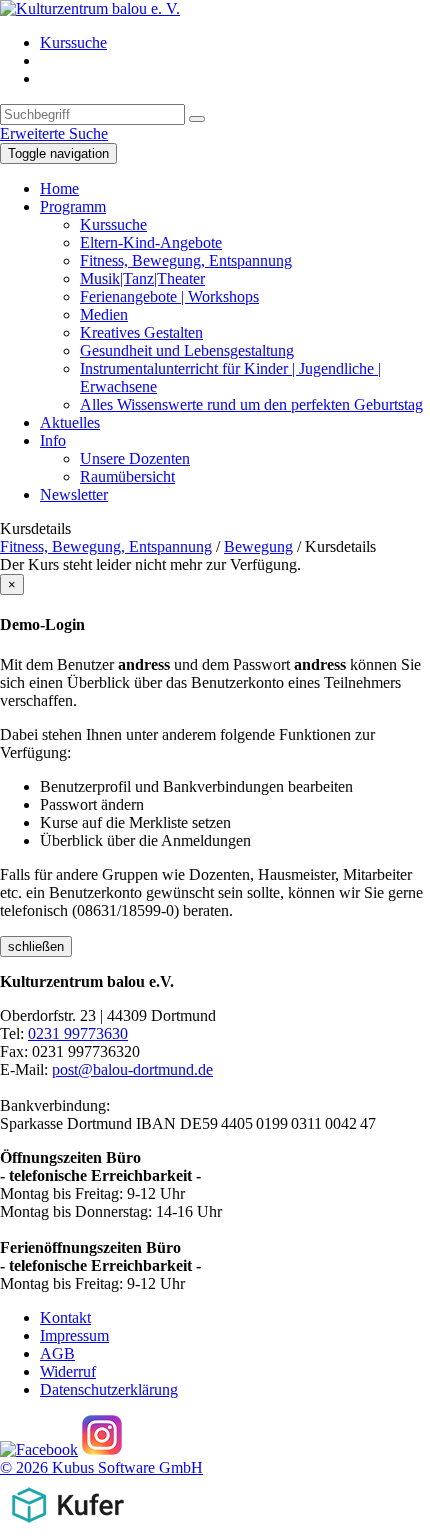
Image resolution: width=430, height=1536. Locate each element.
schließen (36, 946)
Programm (73, 206)
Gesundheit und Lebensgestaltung (187, 350)
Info (53, 440)
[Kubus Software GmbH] (67, 1526)
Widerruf (68, 1371)
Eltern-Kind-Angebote (151, 242)
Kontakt (65, 1317)
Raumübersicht (127, 476)
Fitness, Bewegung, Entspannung (186, 260)
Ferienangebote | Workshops (169, 296)
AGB (57, 1353)
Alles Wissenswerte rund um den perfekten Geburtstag (251, 404)
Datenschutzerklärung (109, 1389)
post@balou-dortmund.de (132, 1069)
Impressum (74, 1335)
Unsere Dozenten (135, 458)
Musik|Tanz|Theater (142, 278)
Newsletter (74, 494)
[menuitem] (235, 43)
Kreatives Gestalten (141, 332)
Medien (104, 314)
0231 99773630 (78, 1033)
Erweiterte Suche (54, 133)
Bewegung (258, 546)
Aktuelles (70, 422)
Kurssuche (73, 42)
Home (59, 188)
